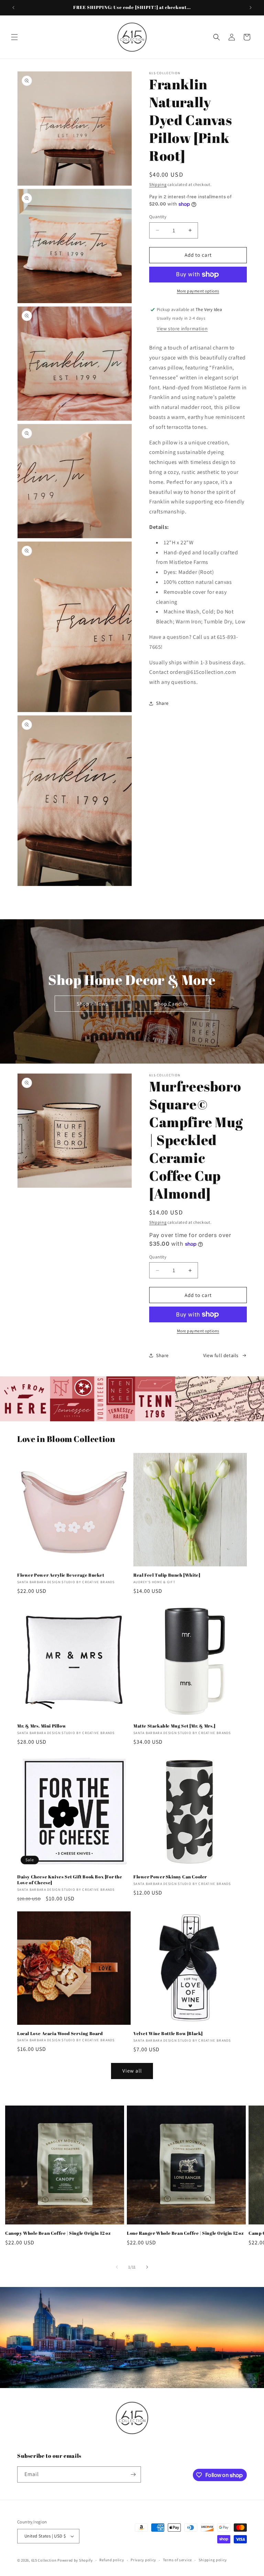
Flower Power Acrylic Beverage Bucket (61, 1575)
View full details (221, 1355)
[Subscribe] (133, 2474)
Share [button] (162, 703)
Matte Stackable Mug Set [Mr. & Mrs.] (174, 1726)
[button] (14, 37)
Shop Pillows (92, 1004)
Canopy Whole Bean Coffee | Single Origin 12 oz (58, 2233)
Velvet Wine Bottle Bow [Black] (168, 2034)
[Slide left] (117, 2267)
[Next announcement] (251, 8)
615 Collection (44, 2560)
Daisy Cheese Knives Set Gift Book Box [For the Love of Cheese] (70, 1880)
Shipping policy (213, 2560)
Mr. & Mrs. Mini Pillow (42, 1726)
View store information (182, 329)
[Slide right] (147, 2267)
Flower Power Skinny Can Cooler (170, 1877)
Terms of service (177, 2560)
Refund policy (112, 2560)
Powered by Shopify (75, 2560)
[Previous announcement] (13, 8)
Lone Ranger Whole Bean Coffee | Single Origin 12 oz (185, 2233)
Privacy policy (143, 2560)
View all (132, 2071)
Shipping (158, 184)
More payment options (198, 291)
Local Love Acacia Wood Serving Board (60, 2034)
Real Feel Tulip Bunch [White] (167, 1575)
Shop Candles (171, 1004)
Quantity (158, 217)
